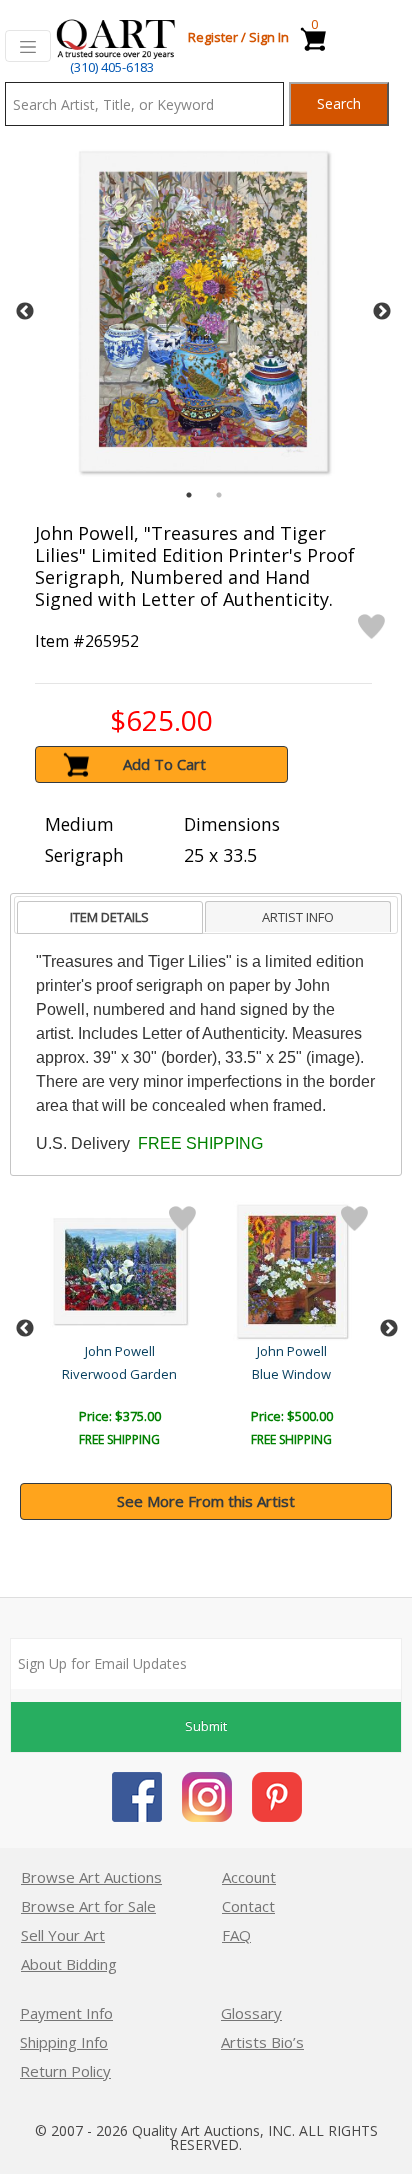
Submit (206, 1726)
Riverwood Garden (119, 1374)
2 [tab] (219, 495)
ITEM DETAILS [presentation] (109, 917)
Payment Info (66, 2013)
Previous (25, 312)
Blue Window (291, 1374)
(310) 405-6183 (112, 67)
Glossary (251, 2013)
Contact (248, 1906)
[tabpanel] (203, 311)
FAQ (236, 1935)
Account (249, 1877)
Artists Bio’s (262, 2042)
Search (339, 103)
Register (213, 37)
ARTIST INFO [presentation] (298, 917)
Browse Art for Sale (88, 1906)
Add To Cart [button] (164, 764)
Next (382, 312)
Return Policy (65, 2071)
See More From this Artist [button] (206, 1501)
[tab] (110, 917)
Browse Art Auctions (91, 1877)
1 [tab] (189, 495)
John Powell (120, 1351)
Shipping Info (64, 2042)
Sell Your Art (63, 1935)
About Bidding (69, 1964)
